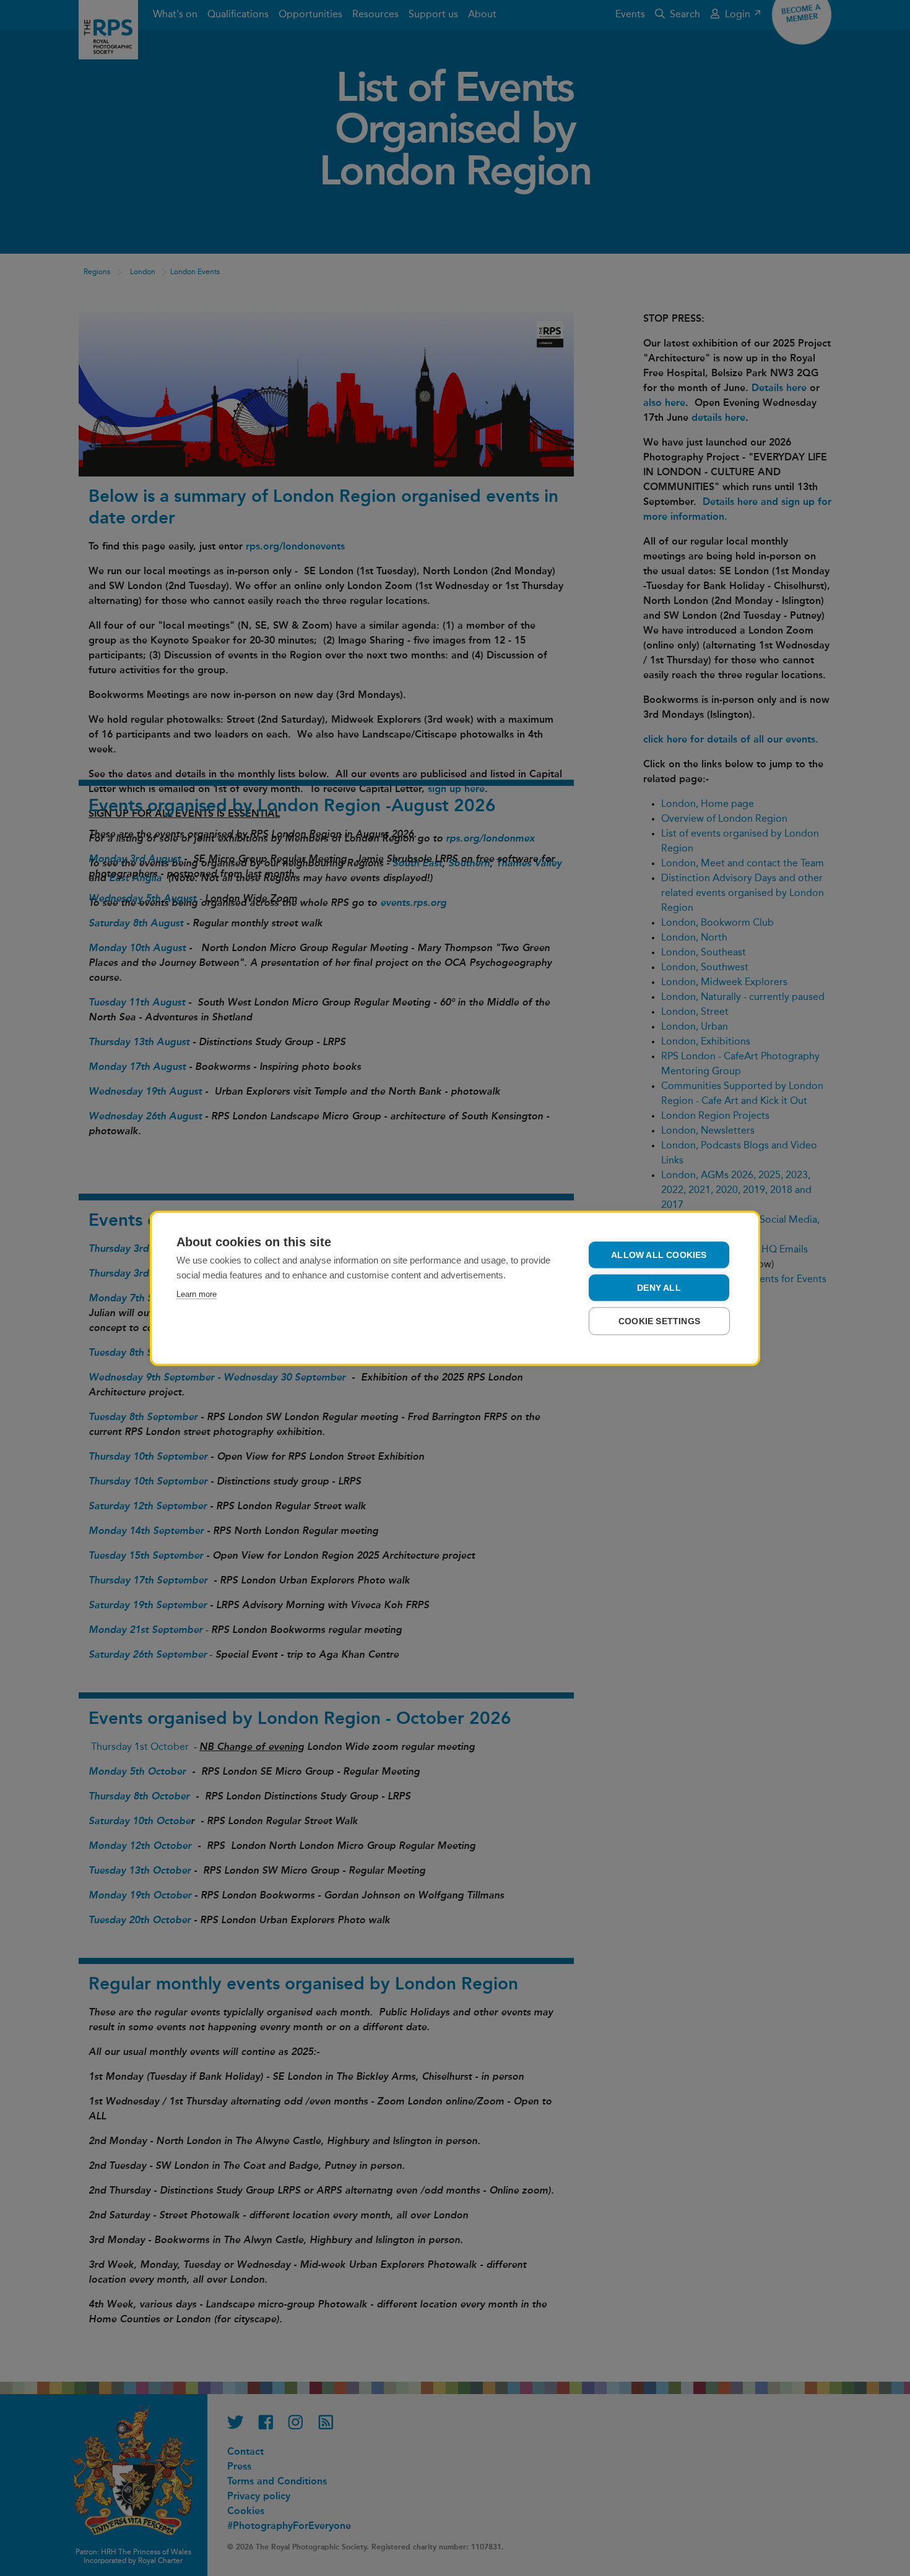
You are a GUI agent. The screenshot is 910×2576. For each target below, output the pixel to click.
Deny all (659, 1287)
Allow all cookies (659, 1255)
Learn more (197, 1294)
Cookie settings (659, 1321)
